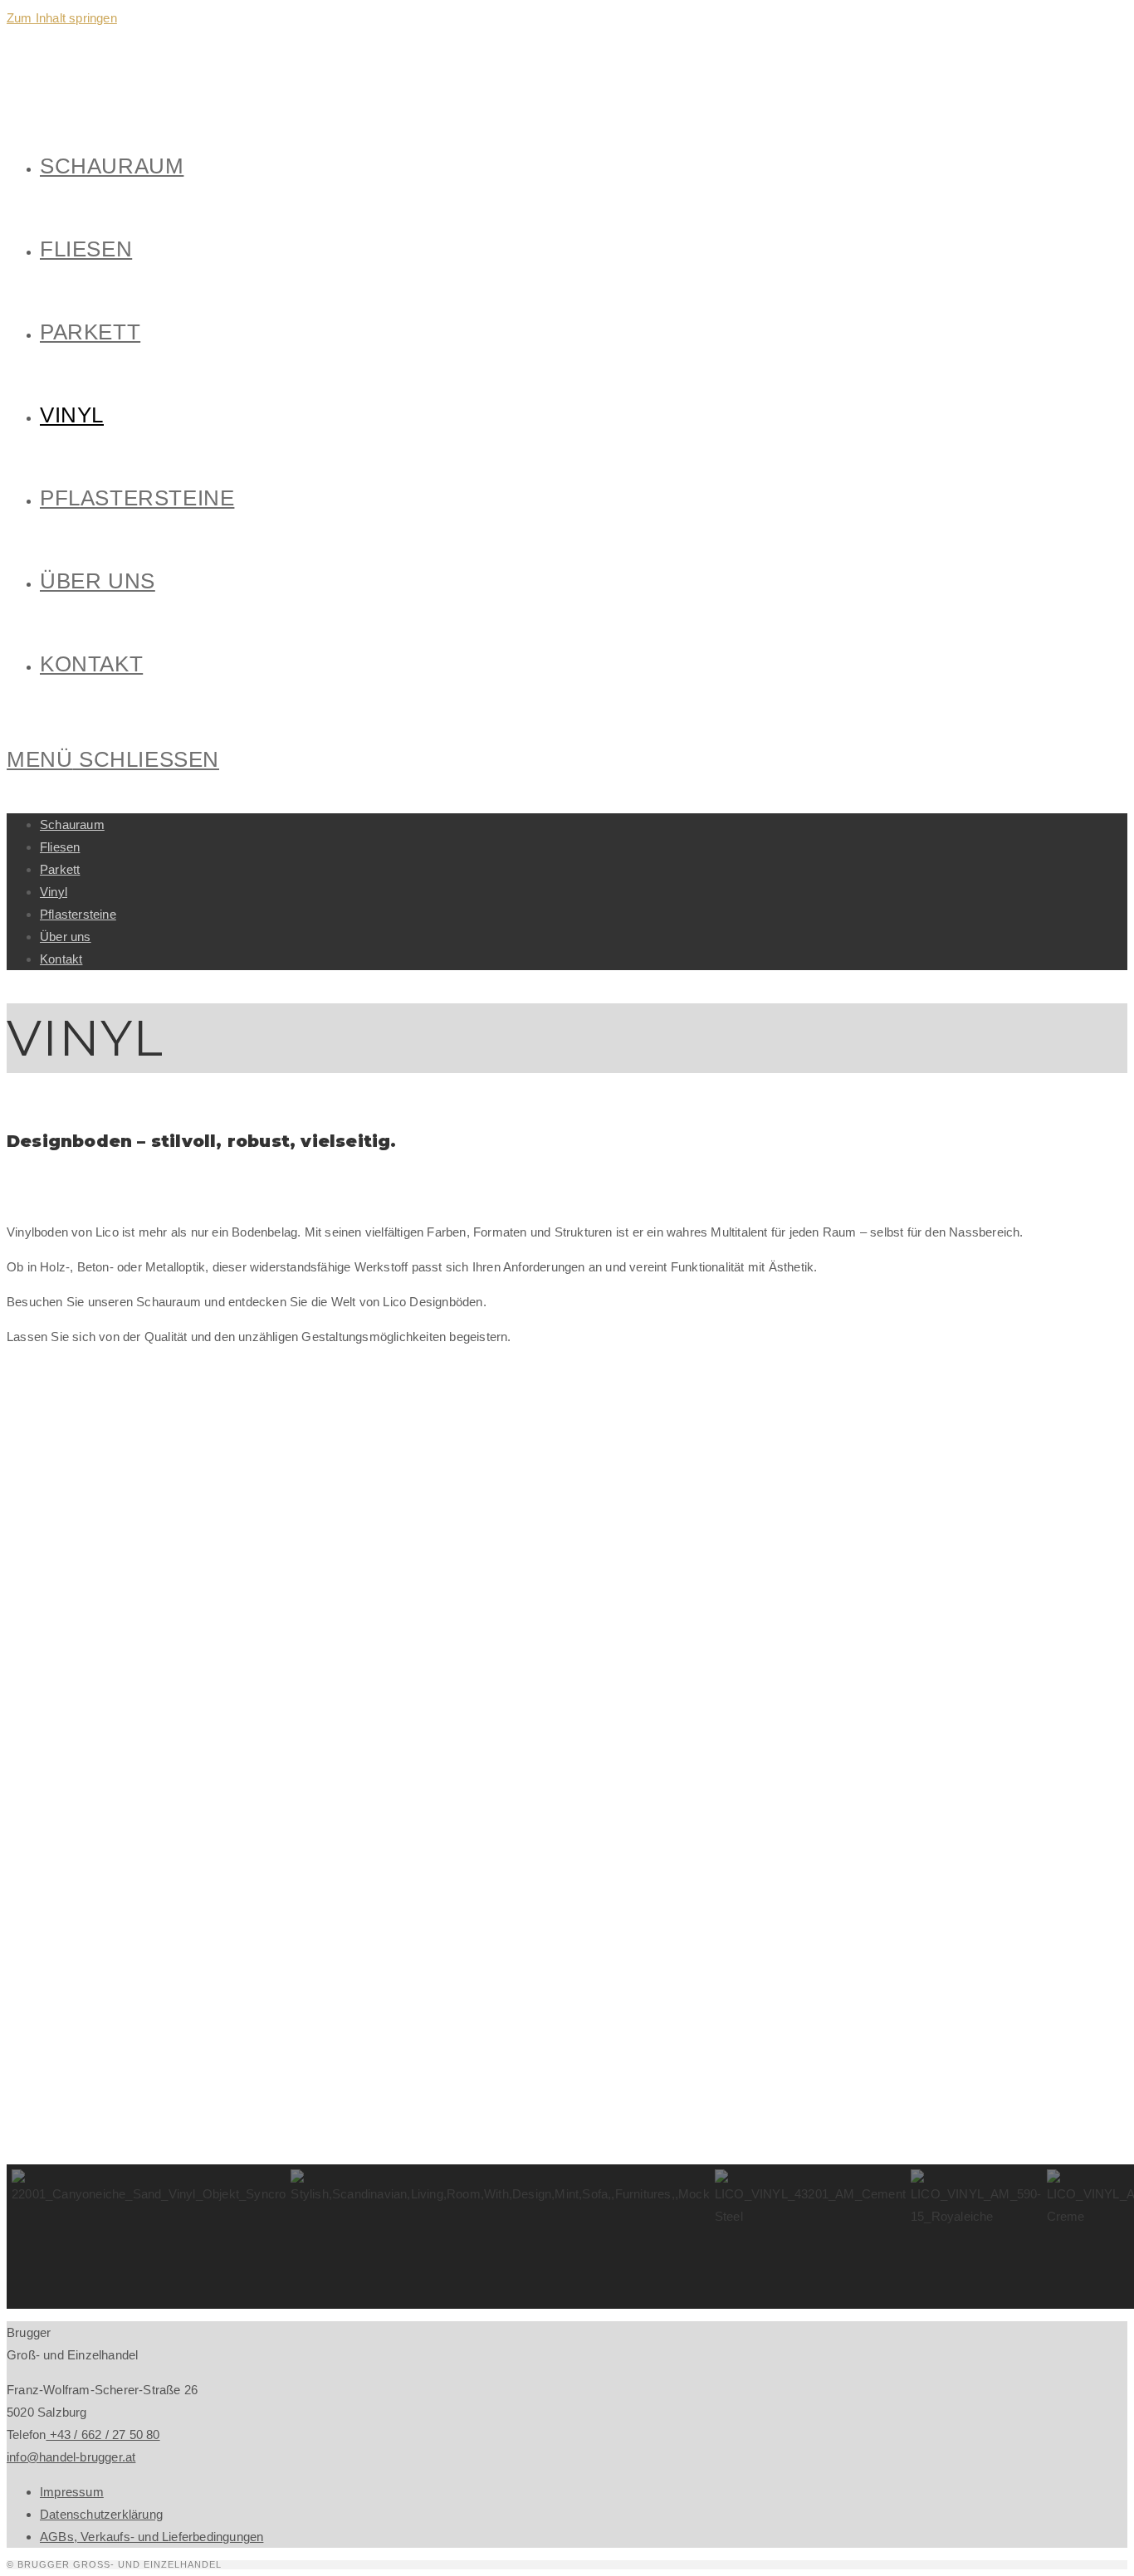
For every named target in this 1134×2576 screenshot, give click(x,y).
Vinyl (54, 892)
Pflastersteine (78, 914)
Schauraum (72, 825)
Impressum (72, 2492)
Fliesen (60, 847)
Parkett (60, 869)
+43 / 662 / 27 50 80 (103, 2435)
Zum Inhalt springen (62, 18)
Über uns (66, 937)
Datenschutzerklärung (101, 2514)
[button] (149, 2237)
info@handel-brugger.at (71, 2457)
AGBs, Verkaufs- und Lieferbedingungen (152, 2537)
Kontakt (61, 959)
